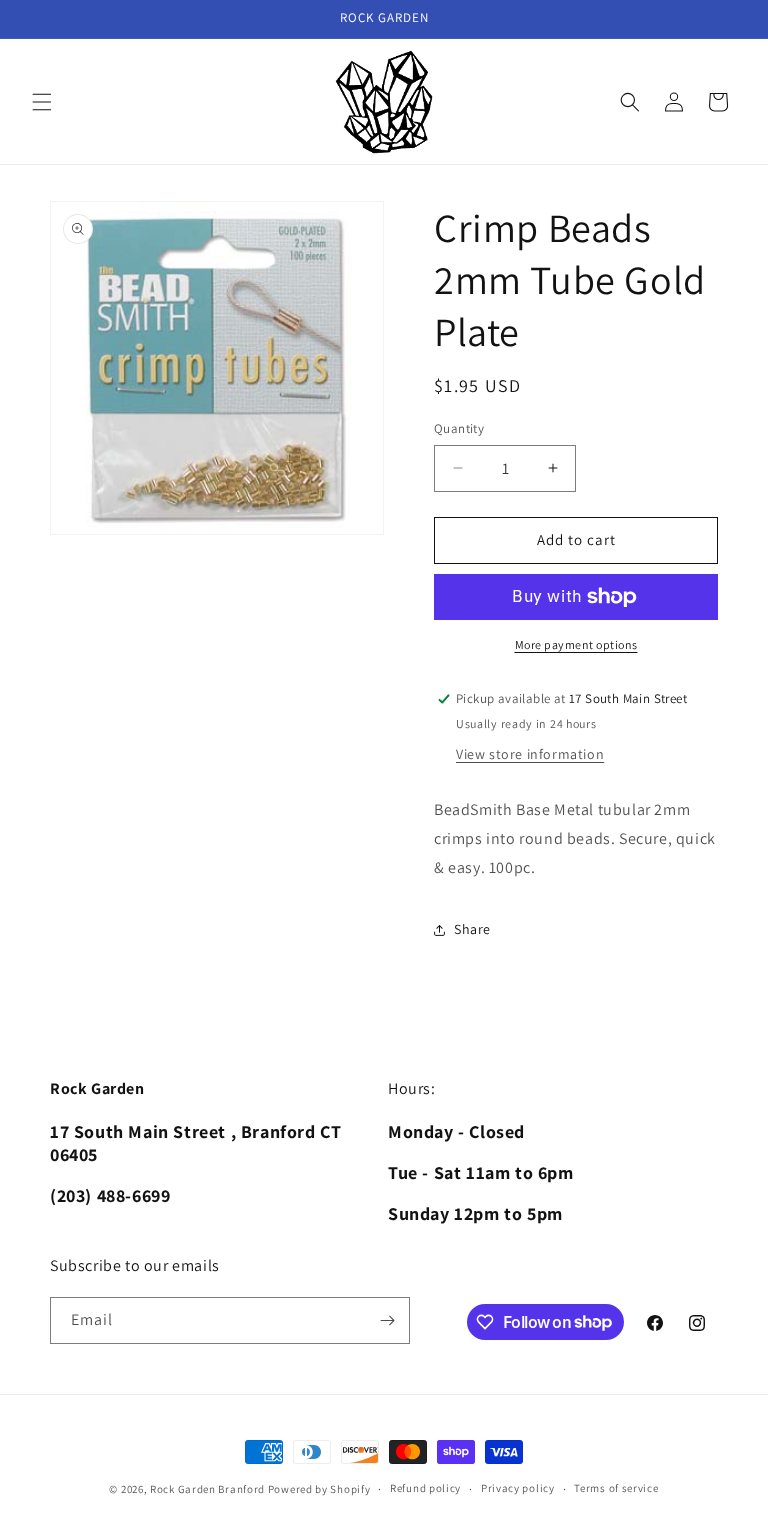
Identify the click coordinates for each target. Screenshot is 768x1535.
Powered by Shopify (319, 1489)
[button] (42, 102)
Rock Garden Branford (207, 1489)
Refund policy (425, 1488)
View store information (530, 754)
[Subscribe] (387, 1320)
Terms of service (616, 1488)
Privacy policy (518, 1488)
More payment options (576, 644)
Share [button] (472, 929)
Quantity (459, 428)
